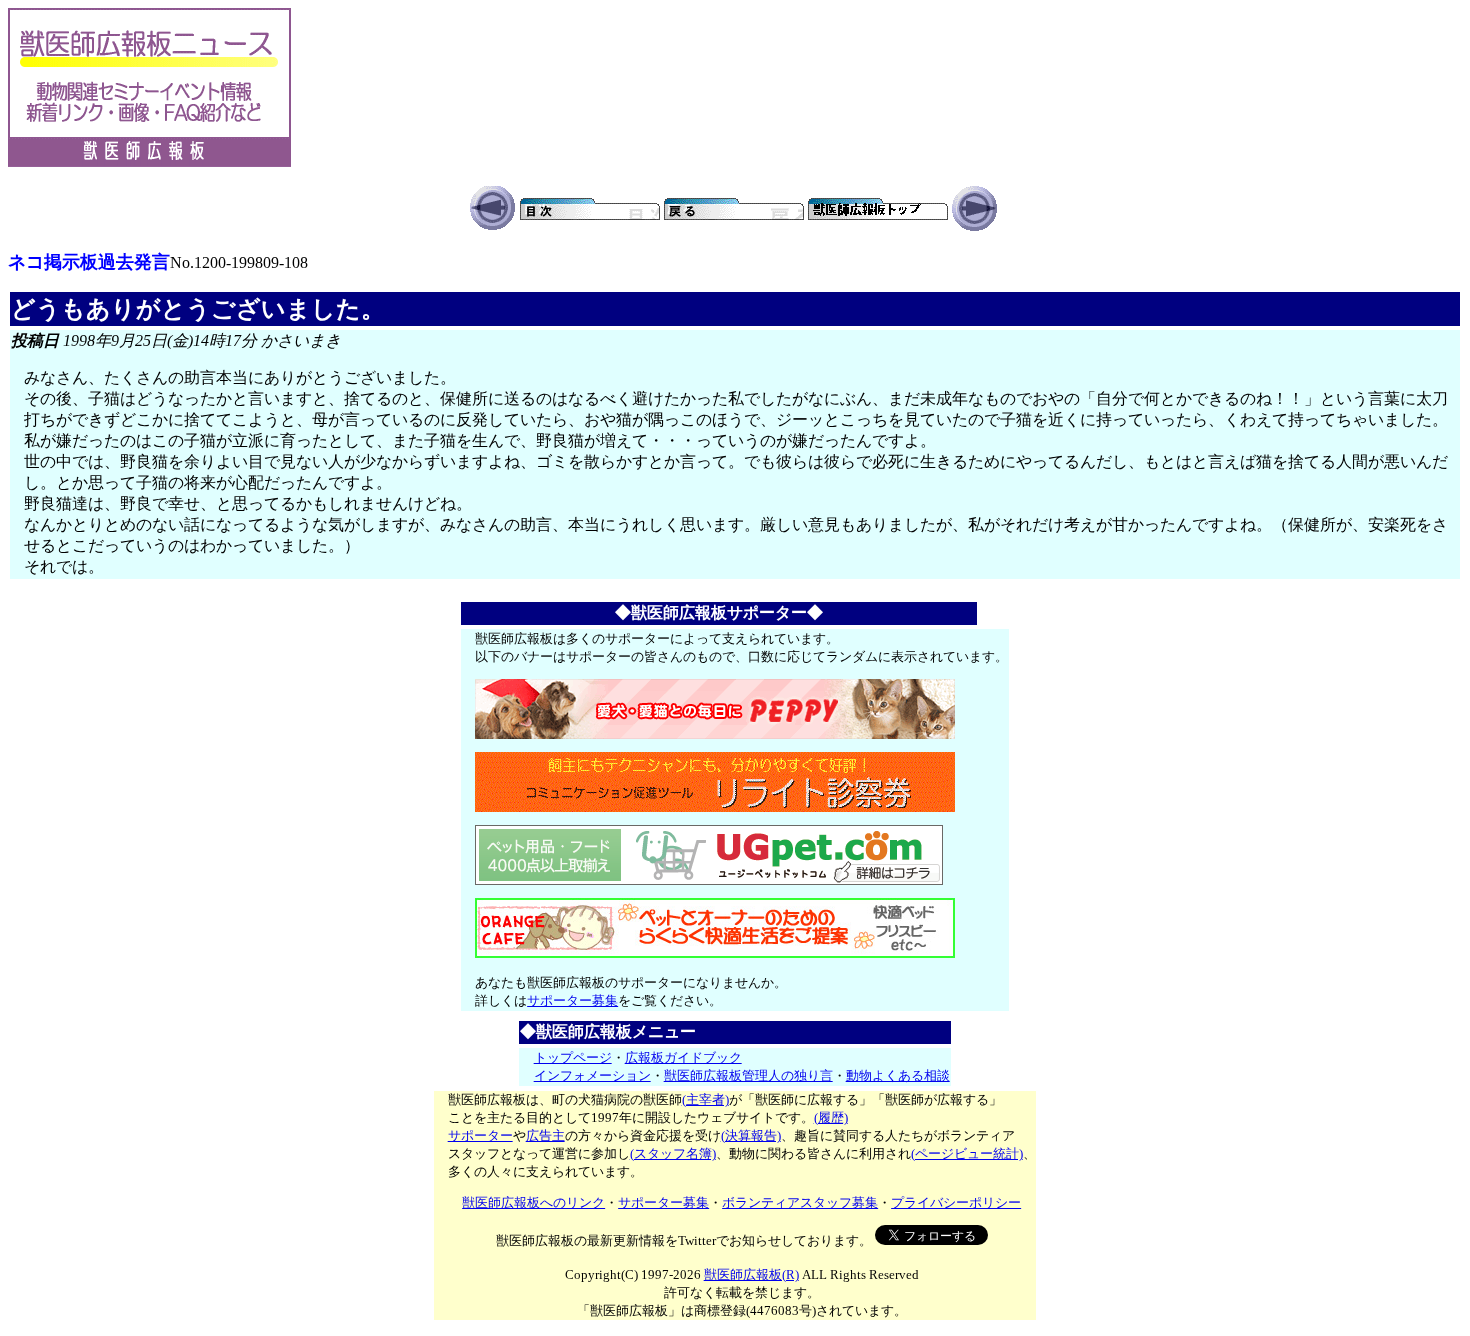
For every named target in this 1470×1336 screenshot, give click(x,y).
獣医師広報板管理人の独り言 (748, 1075)
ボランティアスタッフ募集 (800, 1202)
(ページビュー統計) (967, 1153)
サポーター (480, 1135)
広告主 (545, 1135)
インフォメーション (592, 1075)
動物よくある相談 (898, 1075)
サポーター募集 (572, 1000)
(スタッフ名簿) (673, 1153)
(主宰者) (705, 1099)
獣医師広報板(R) (751, 1274)
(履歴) (831, 1117)
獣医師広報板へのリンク (533, 1202)
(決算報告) (751, 1135)
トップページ (573, 1057)
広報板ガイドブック (683, 1057)
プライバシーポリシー (956, 1202)
